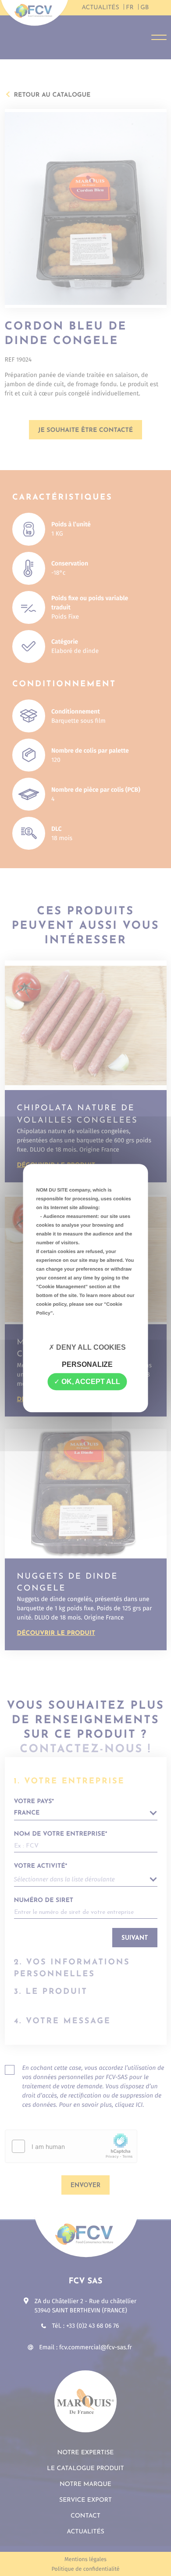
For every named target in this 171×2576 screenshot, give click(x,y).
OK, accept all (90, 1382)
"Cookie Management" (62, 1287)
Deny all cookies (90, 1347)
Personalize (87, 1364)
